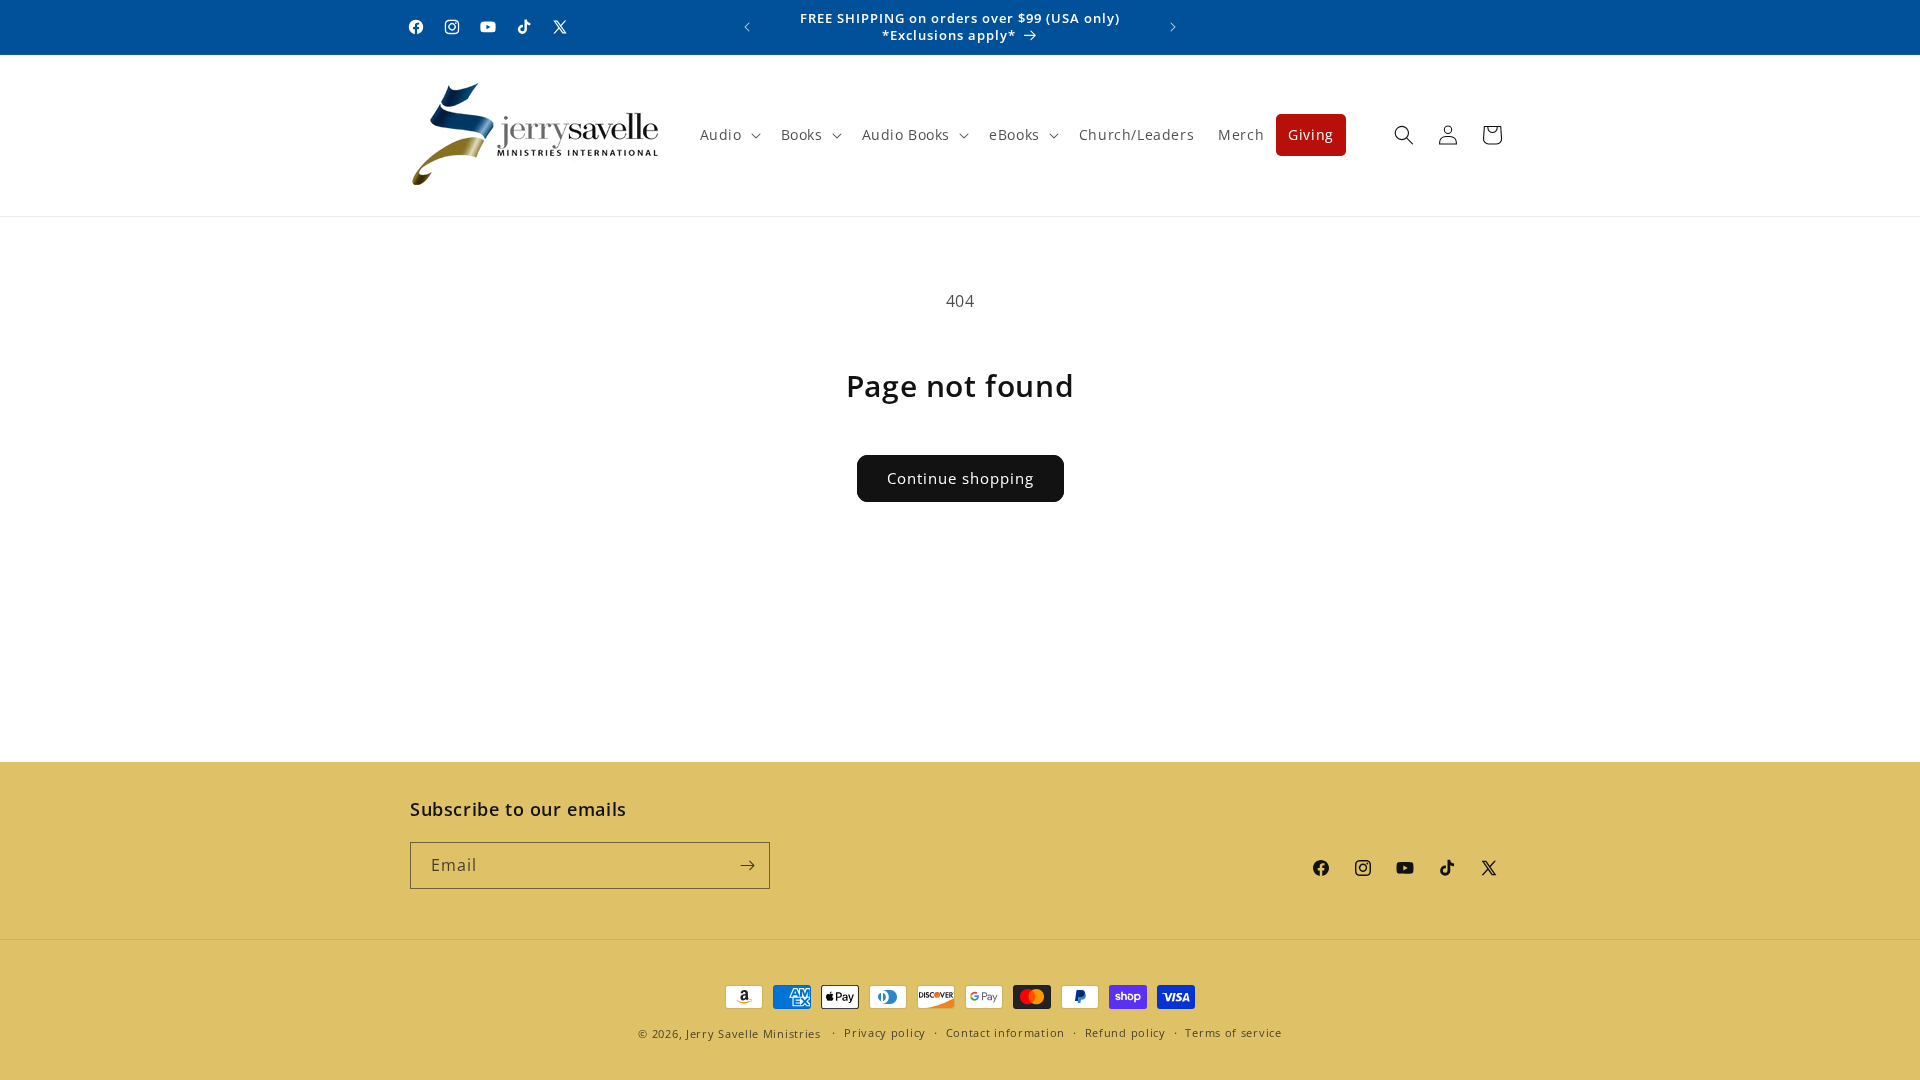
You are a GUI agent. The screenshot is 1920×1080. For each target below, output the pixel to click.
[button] (728, 135)
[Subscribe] (747, 865)
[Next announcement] (1173, 27)
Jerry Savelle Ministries (753, 1033)
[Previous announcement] (747, 27)
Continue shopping (960, 478)
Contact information (1005, 1032)
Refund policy (1125, 1032)
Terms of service (1233, 1032)
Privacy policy (885, 1032)
